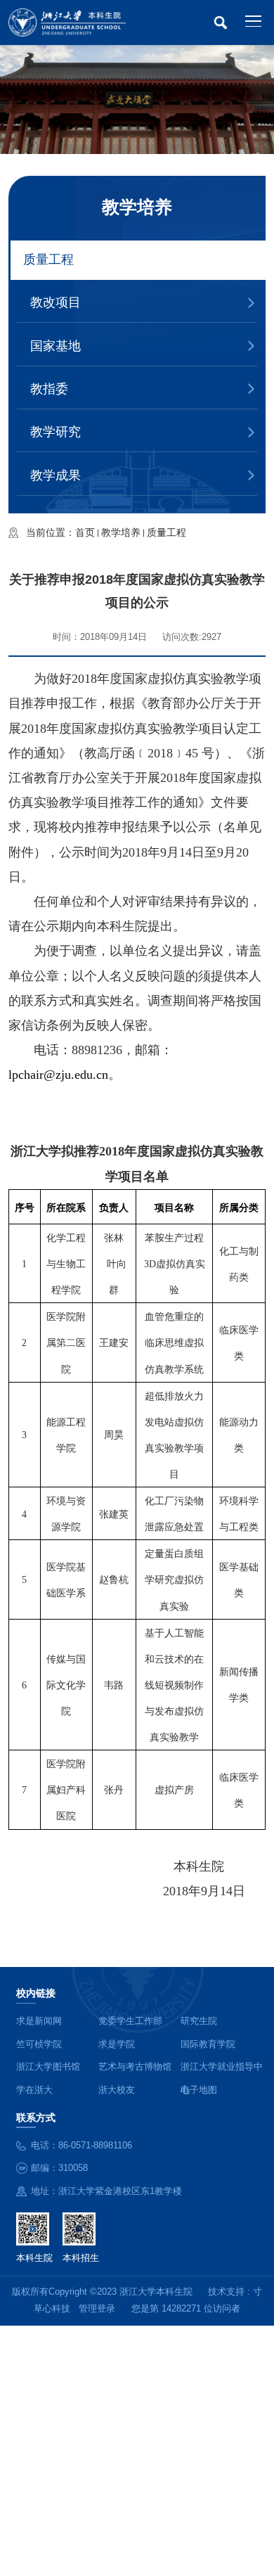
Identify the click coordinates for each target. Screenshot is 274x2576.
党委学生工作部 (130, 2021)
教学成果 (56, 475)
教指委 (49, 389)
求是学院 (117, 2044)
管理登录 (97, 2309)
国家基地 (56, 346)
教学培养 (121, 532)
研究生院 (199, 2021)
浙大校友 (117, 2090)
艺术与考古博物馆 (135, 2067)
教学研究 (56, 432)
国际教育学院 (208, 2044)
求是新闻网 (39, 2021)
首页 (85, 532)
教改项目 (56, 302)
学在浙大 (34, 2090)
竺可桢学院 (39, 2044)
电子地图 (199, 2090)
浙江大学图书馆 (48, 2067)
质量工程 (48, 259)
